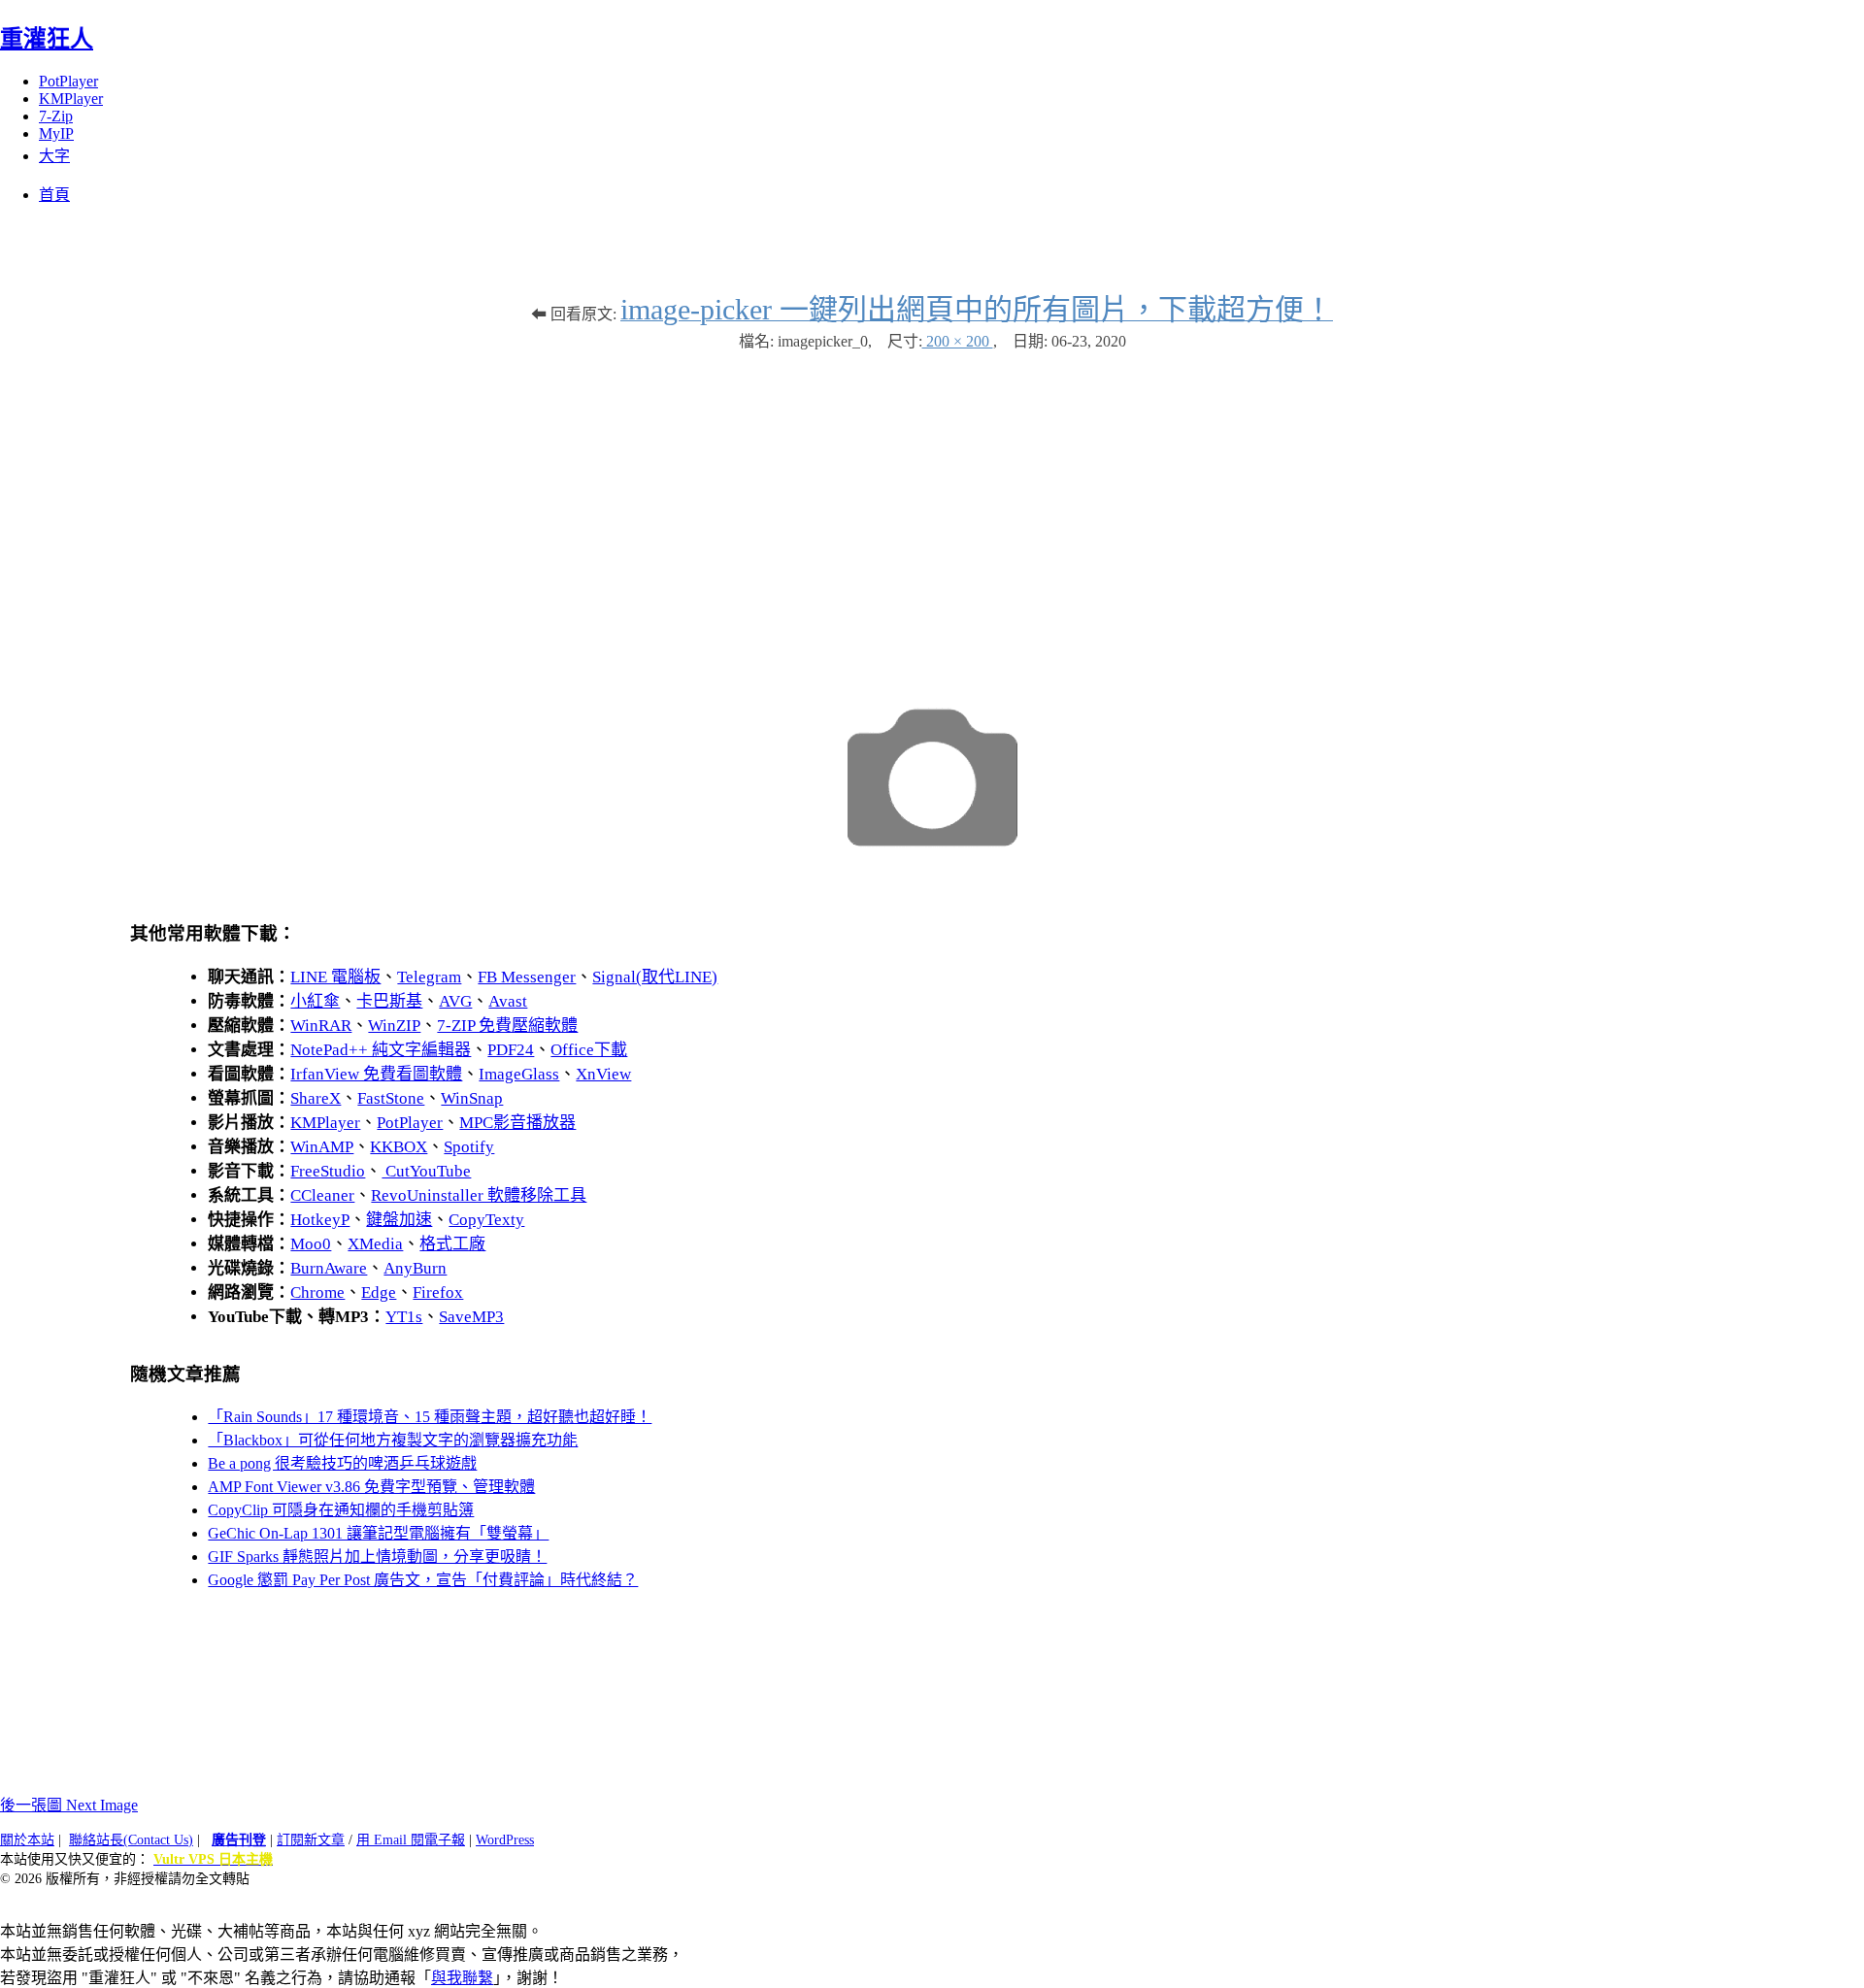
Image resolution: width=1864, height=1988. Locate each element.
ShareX (316, 1098)
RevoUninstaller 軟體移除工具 (479, 1195)
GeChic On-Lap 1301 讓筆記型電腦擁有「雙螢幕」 (378, 1533)
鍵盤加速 (399, 1220)
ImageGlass (519, 1074)
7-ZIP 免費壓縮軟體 (507, 1026)
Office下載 (589, 1050)
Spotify (469, 1147)
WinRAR (321, 1026)
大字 (54, 156)
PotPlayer (68, 81)
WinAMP (322, 1147)
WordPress (505, 1840)
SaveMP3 (471, 1317)
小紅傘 (315, 1001)
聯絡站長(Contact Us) (131, 1840)
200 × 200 (958, 341)
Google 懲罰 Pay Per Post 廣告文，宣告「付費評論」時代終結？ (423, 1580)
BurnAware (329, 1268)
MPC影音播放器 (517, 1123)
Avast (508, 1001)
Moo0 (311, 1244)
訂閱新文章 (311, 1840)
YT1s (404, 1317)
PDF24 (511, 1050)
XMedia (375, 1244)
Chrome (317, 1292)
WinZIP (394, 1026)
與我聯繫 (462, 1978)
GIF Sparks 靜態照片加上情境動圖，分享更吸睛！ (377, 1557)
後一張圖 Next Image (69, 1805)
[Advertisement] (932, 507)
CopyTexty (486, 1220)
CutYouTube (426, 1171)
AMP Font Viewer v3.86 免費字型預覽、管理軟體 (371, 1487)
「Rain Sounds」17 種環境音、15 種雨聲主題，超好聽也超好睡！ (430, 1417)
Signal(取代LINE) (655, 977)
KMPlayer (71, 99)
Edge (379, 1292)
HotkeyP (320, 1220)
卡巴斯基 (389, 1001)
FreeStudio (328, 1171)
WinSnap (472, 1098)
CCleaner (322, 1195)
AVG (455, 1001)
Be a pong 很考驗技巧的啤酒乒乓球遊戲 (342, 1463)
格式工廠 (452, 1244)
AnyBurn (415, 1268)
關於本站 (27, 1840)
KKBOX (399, 1147)
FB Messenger (527, 977)
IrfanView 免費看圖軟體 (376, 1074)
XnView (603, 1074)
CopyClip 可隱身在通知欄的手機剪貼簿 (341, 1510)
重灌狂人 (47, 39)
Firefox (438, 1292)
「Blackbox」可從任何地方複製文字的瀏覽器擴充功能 (393, 1440)
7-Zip (56, 116)
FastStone (391, 1098)
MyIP (56, 133)
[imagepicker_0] (932, 870)
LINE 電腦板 (335, 977)
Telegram (429, 977)
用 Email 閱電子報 (411, 1840)
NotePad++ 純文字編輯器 (381, 1050)
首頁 (54, 195)
